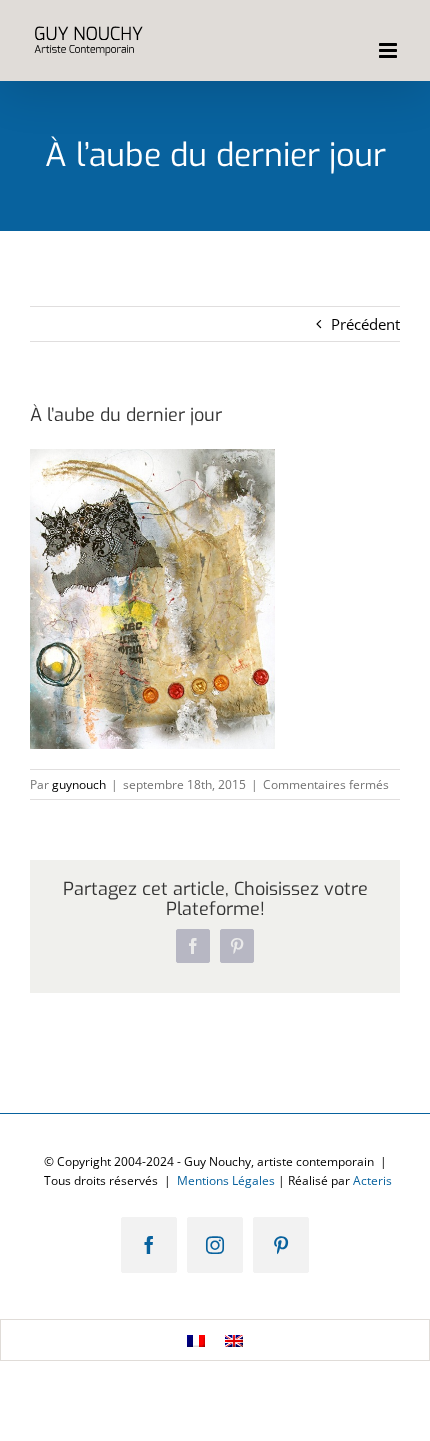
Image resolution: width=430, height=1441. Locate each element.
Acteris (372, 1180)
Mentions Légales (226, 1180)
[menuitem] (196, 1340)
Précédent (365, 324)
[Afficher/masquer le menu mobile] (389, 50)
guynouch (79, 784)
